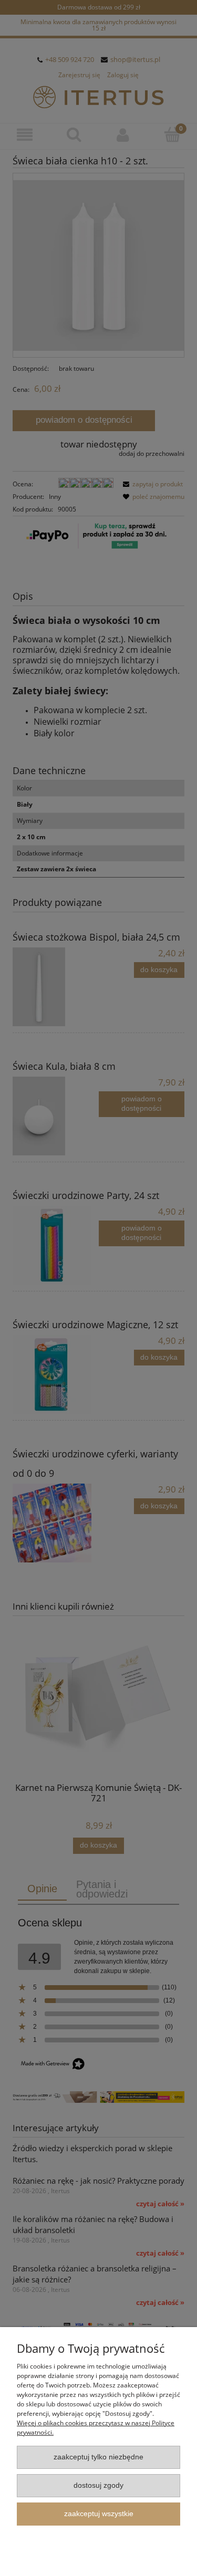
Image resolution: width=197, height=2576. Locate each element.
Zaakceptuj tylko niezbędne (98, 2457)
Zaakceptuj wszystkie (99, 2514)
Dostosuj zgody (98, 2485)
